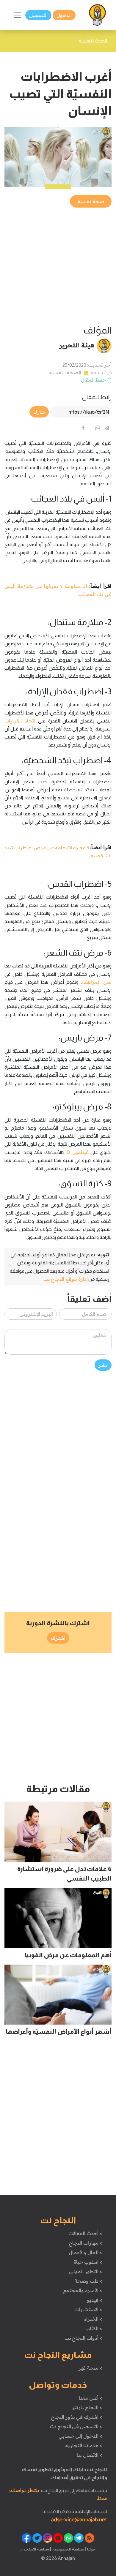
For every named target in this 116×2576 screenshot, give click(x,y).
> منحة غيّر (90, 2368)
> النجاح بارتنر (87, 2407)
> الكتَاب (94, 2328)
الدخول (64, 15)
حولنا (91, 2549)
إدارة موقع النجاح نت (66, 1279)
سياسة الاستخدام (35, 2549)
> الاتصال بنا (89, 2455)
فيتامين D (77, 1152)
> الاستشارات (88, 2309)
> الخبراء (93, 2319)
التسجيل (38, 15)
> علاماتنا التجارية (84, 2445)
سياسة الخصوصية (67, 2549)
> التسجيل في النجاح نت (76, 2426)
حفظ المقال (94, 380)
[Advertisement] (58, 267)
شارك (39, 412)
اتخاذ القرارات (20, 721)
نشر (103, 1365)
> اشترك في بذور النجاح (77, 2417)
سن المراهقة (97, 982)
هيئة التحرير (77, 345)
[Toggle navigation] (17, 15)
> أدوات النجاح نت (83, 2338)
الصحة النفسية (65, 372)
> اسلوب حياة (88, 2262)
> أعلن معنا (90, 2398)
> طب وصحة (88, 2281)
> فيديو (95, 2300)
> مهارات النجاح (85, 2243)
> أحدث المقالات (85, 2233)
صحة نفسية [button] (91, 201)
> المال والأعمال (85, 2252)
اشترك (58, 1638)
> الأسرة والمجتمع (83, 2290)
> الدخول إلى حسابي (80, 2436)
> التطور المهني (86, 2271)
